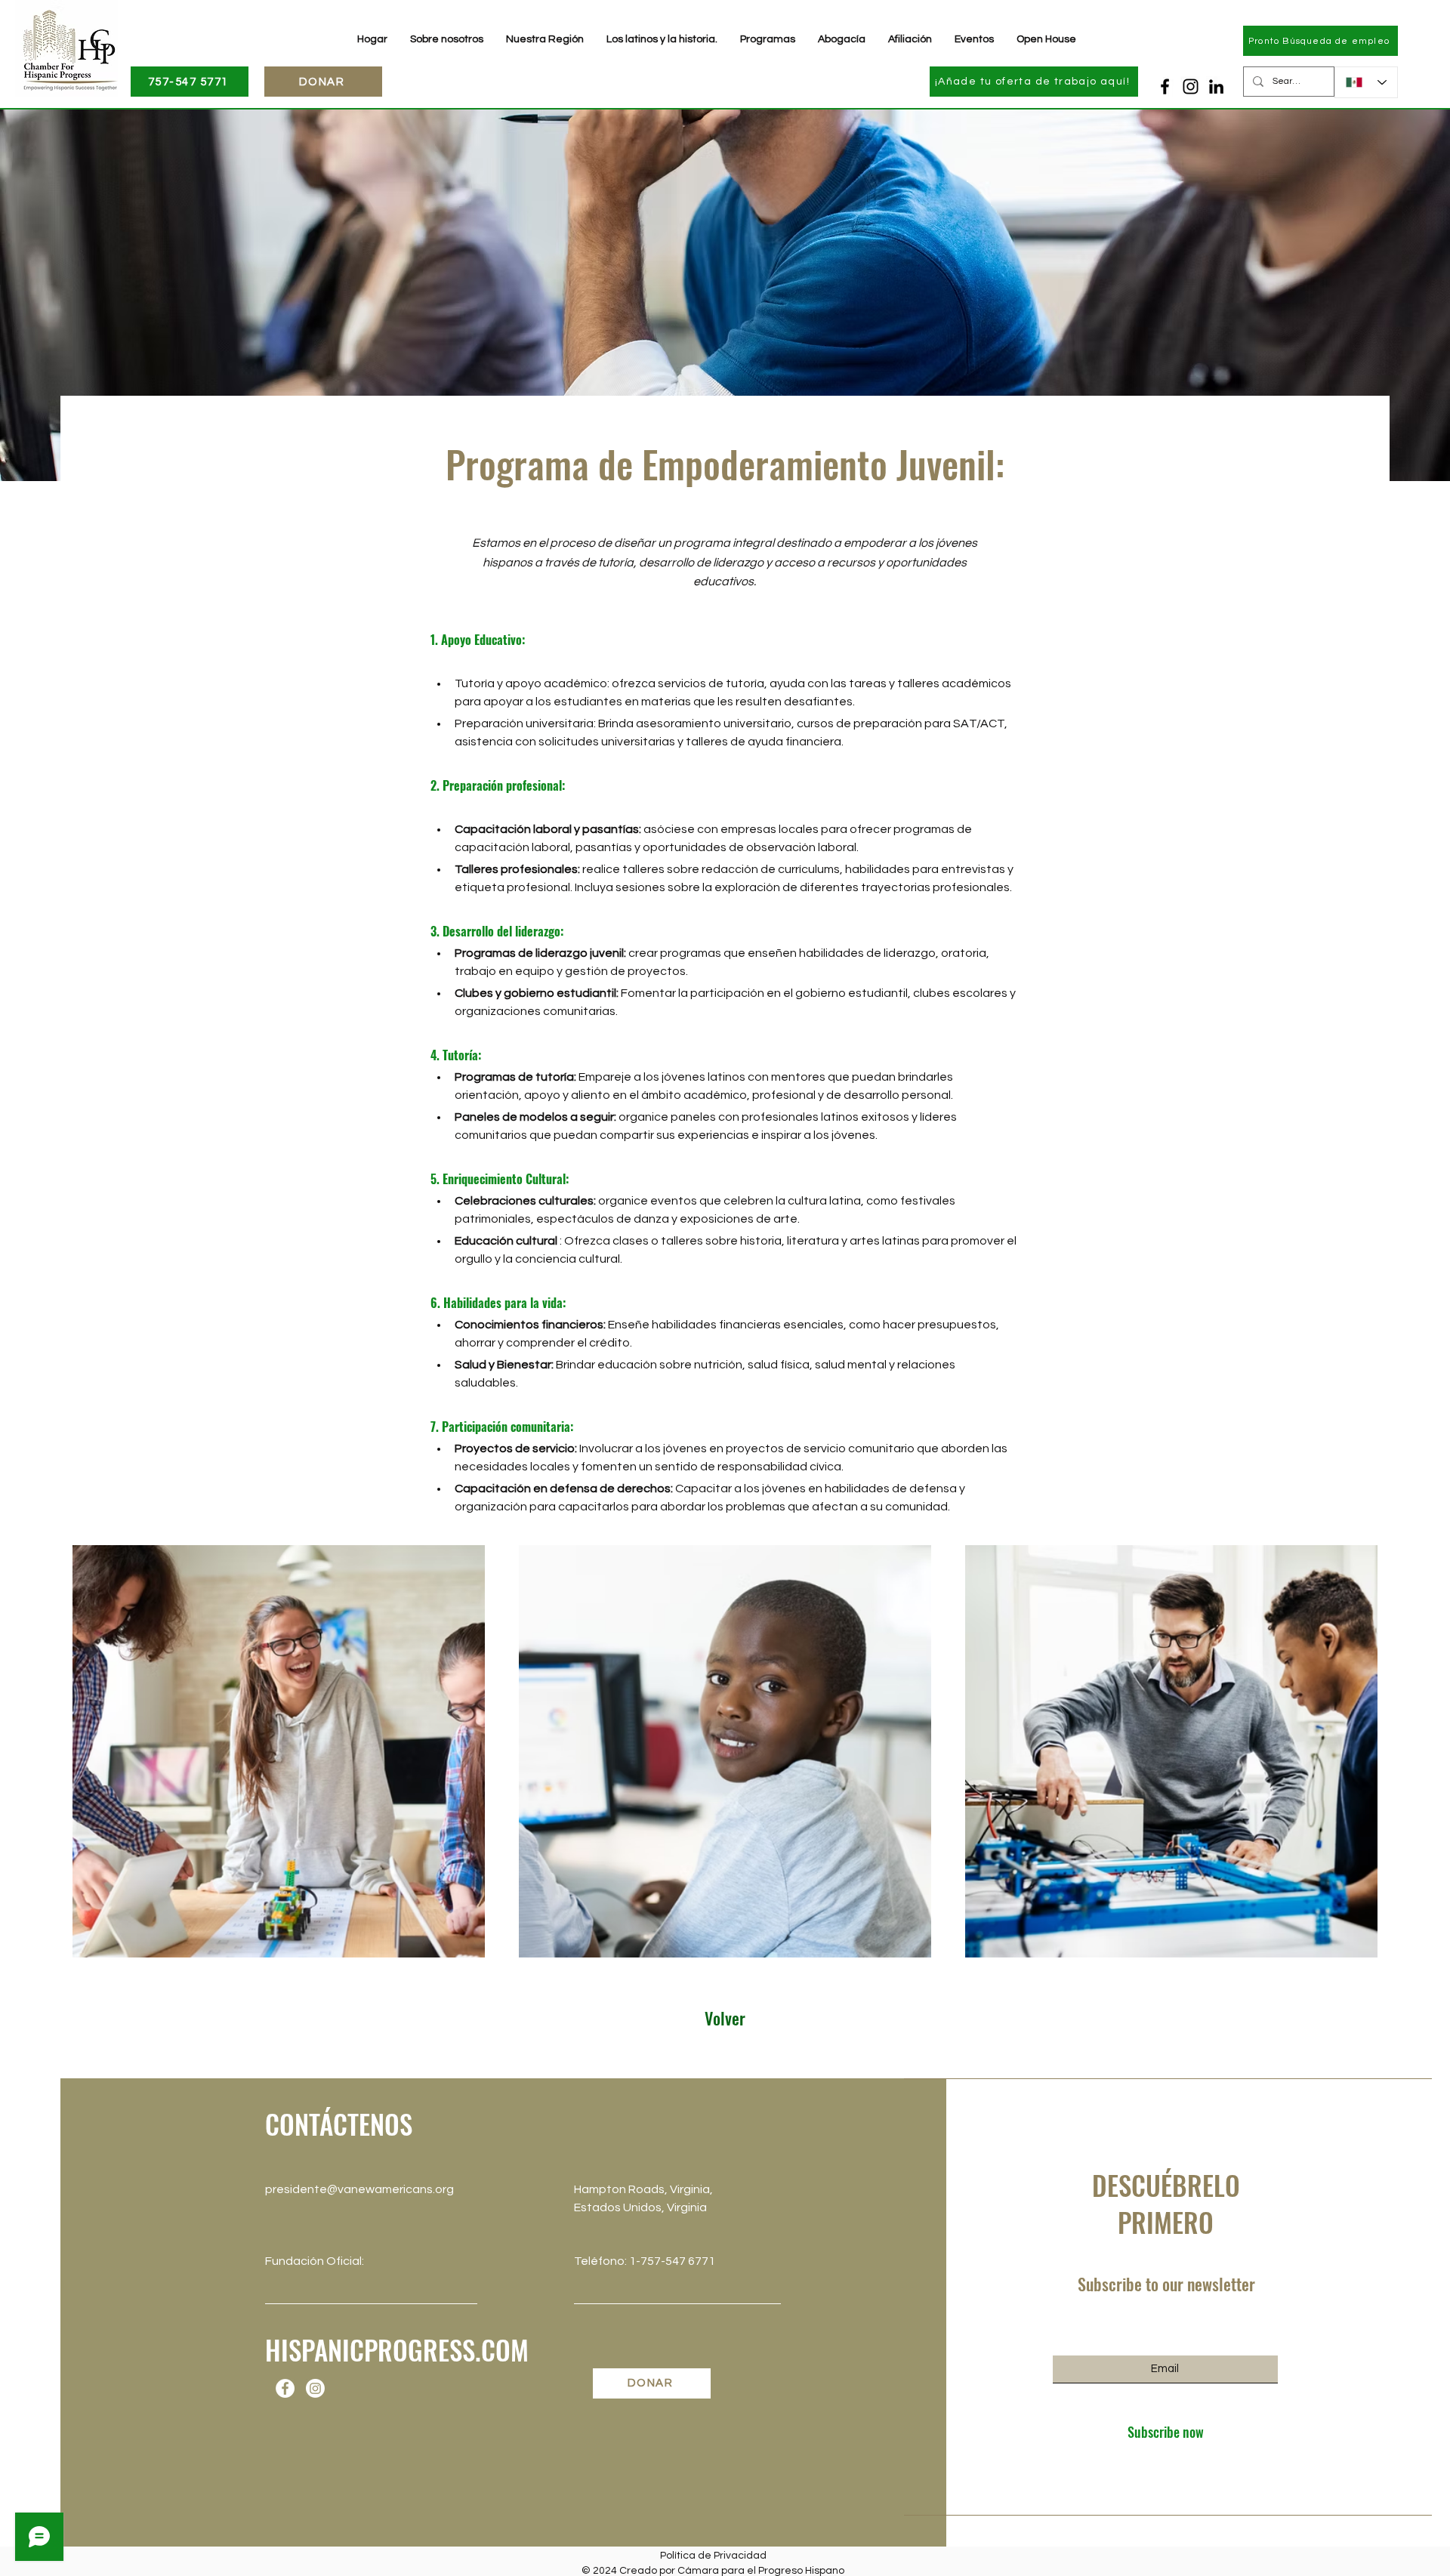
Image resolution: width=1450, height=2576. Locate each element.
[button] (910, 39)
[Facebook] (1165, 86)
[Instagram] (1191, 86)
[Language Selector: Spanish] (1366, 82)
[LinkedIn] (1216, 86)
